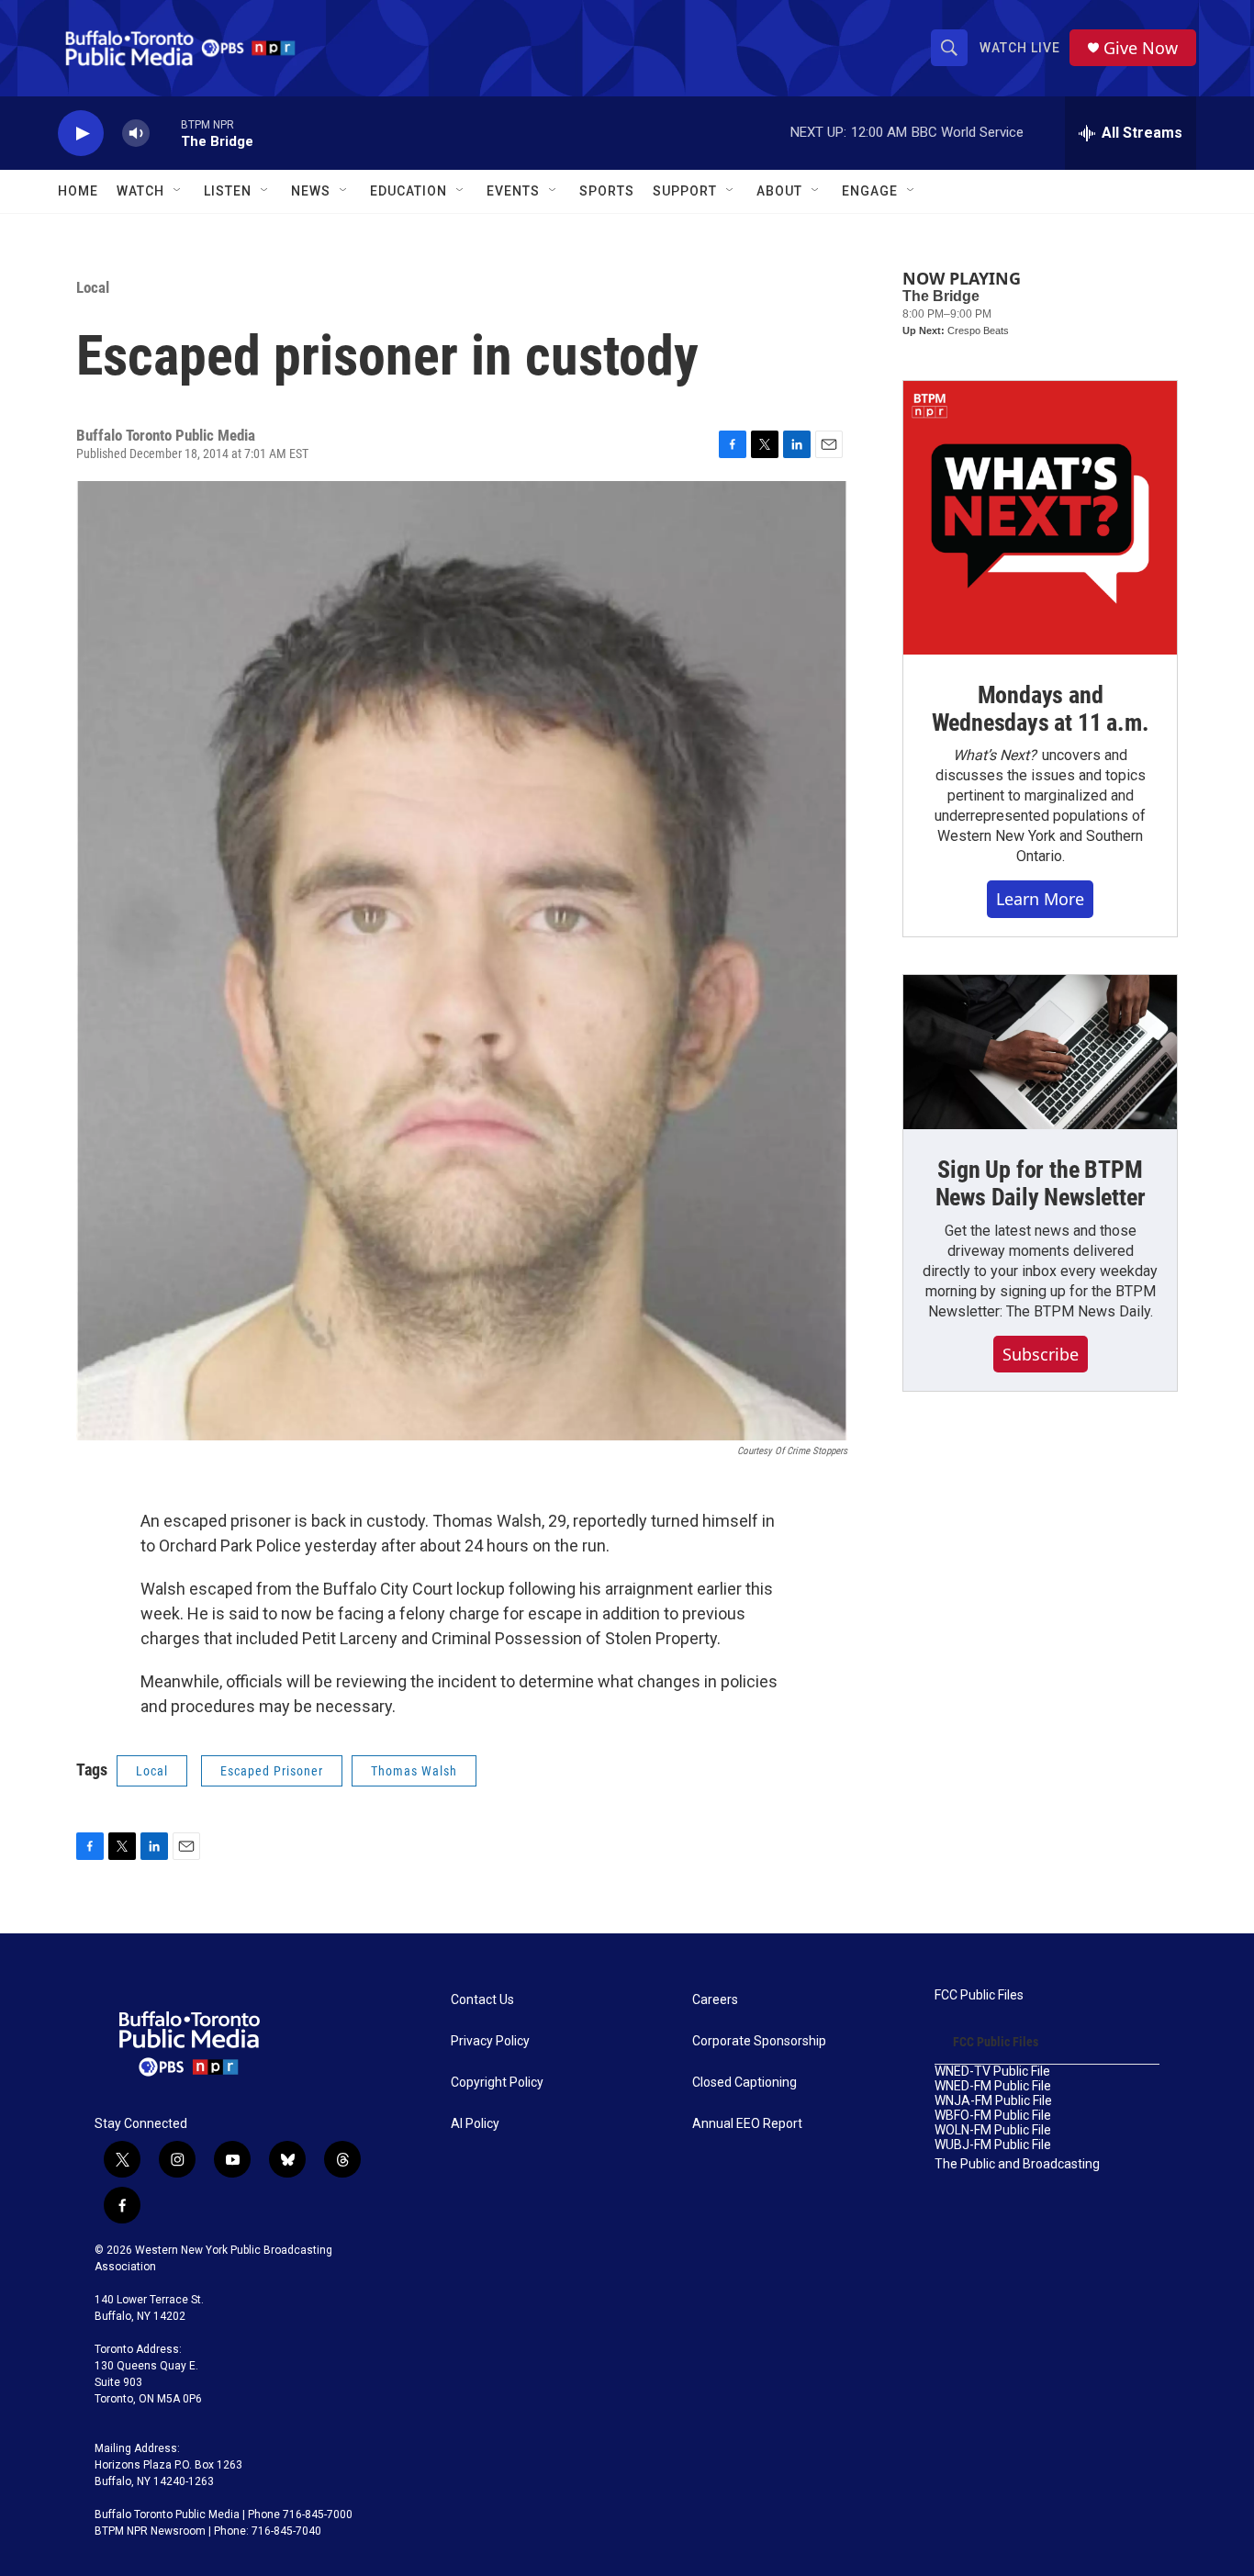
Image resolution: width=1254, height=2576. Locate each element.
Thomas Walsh (414, 1771)
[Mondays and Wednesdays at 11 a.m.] (1040, 518)
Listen (228, 191)
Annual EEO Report (747, 2124)
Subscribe (1041, 1354)
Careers (715, 2000)
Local (93, 287)
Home (78, 191)
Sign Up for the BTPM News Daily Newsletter (1041, 1183)
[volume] (136, 134)
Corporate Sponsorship (759, 2041)
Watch (140, 191)
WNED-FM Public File (993, 2086)
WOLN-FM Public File (993, 2130)
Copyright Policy (497, 2083)
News (311, 191)
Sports (607, 191)
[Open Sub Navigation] (178, 191)
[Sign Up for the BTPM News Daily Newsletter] (1040, 1052)
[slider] (165, 133)
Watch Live (1020, 48)
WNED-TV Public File (992, 2072)
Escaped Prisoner (272, 1771)
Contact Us (482, 2000)
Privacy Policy (490, 2041)
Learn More (1040, 899)
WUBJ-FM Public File (993, 2145)
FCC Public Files (979, 1995)
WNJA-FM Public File (993, 2101)
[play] (81, 134)
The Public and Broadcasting (1017, 2164)
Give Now (1141, 48)
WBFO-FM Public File (993, 2116)
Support (685, 191)
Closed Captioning (745, 2083)
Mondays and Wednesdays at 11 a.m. (1041, 709)
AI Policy (475, 2124)
